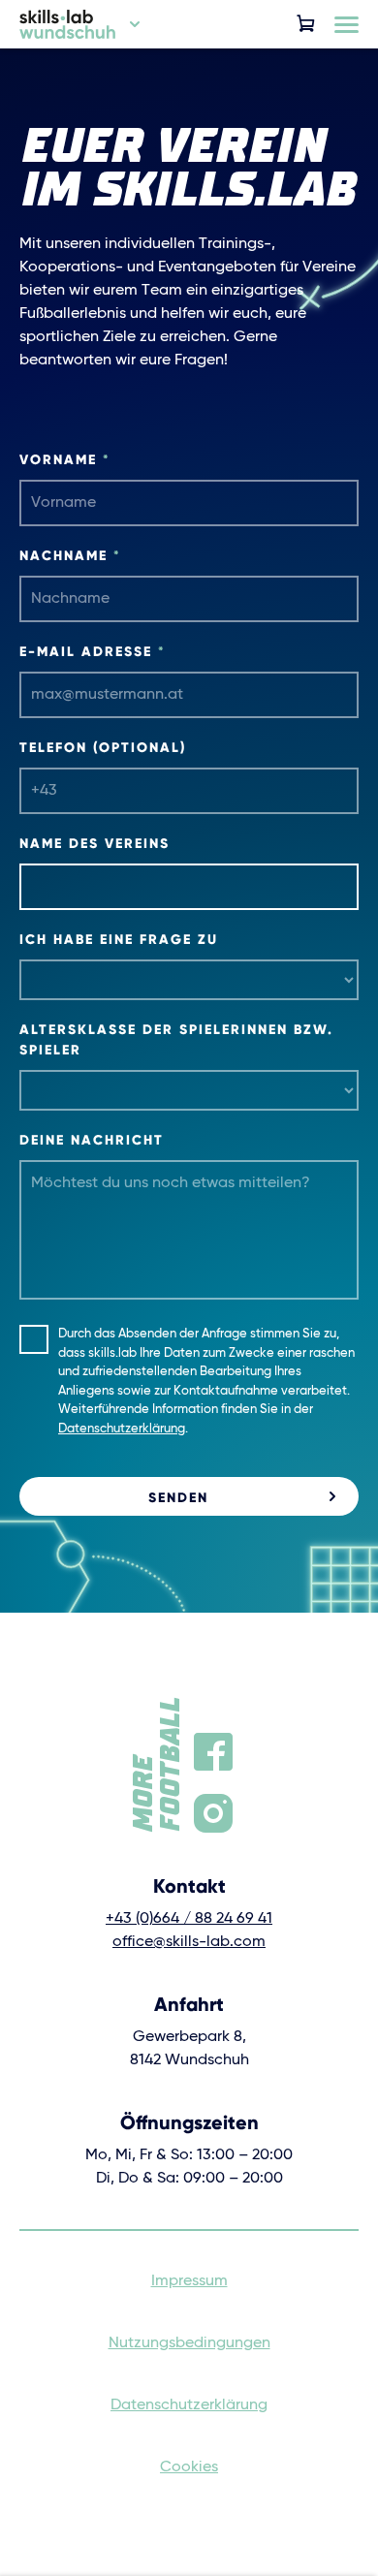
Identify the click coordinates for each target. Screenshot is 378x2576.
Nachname (70, 555)
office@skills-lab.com (189, 1942)
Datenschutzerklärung (122, 1429)
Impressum (189, 2281)
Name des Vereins (94, 843)
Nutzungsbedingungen (189, 2343)
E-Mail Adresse (93, 651)
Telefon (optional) (103, 747)
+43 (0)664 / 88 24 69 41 (189, 1919)
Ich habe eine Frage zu (119, 939)
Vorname (65, 459)
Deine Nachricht (92, 1140)
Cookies (189, 2467)
